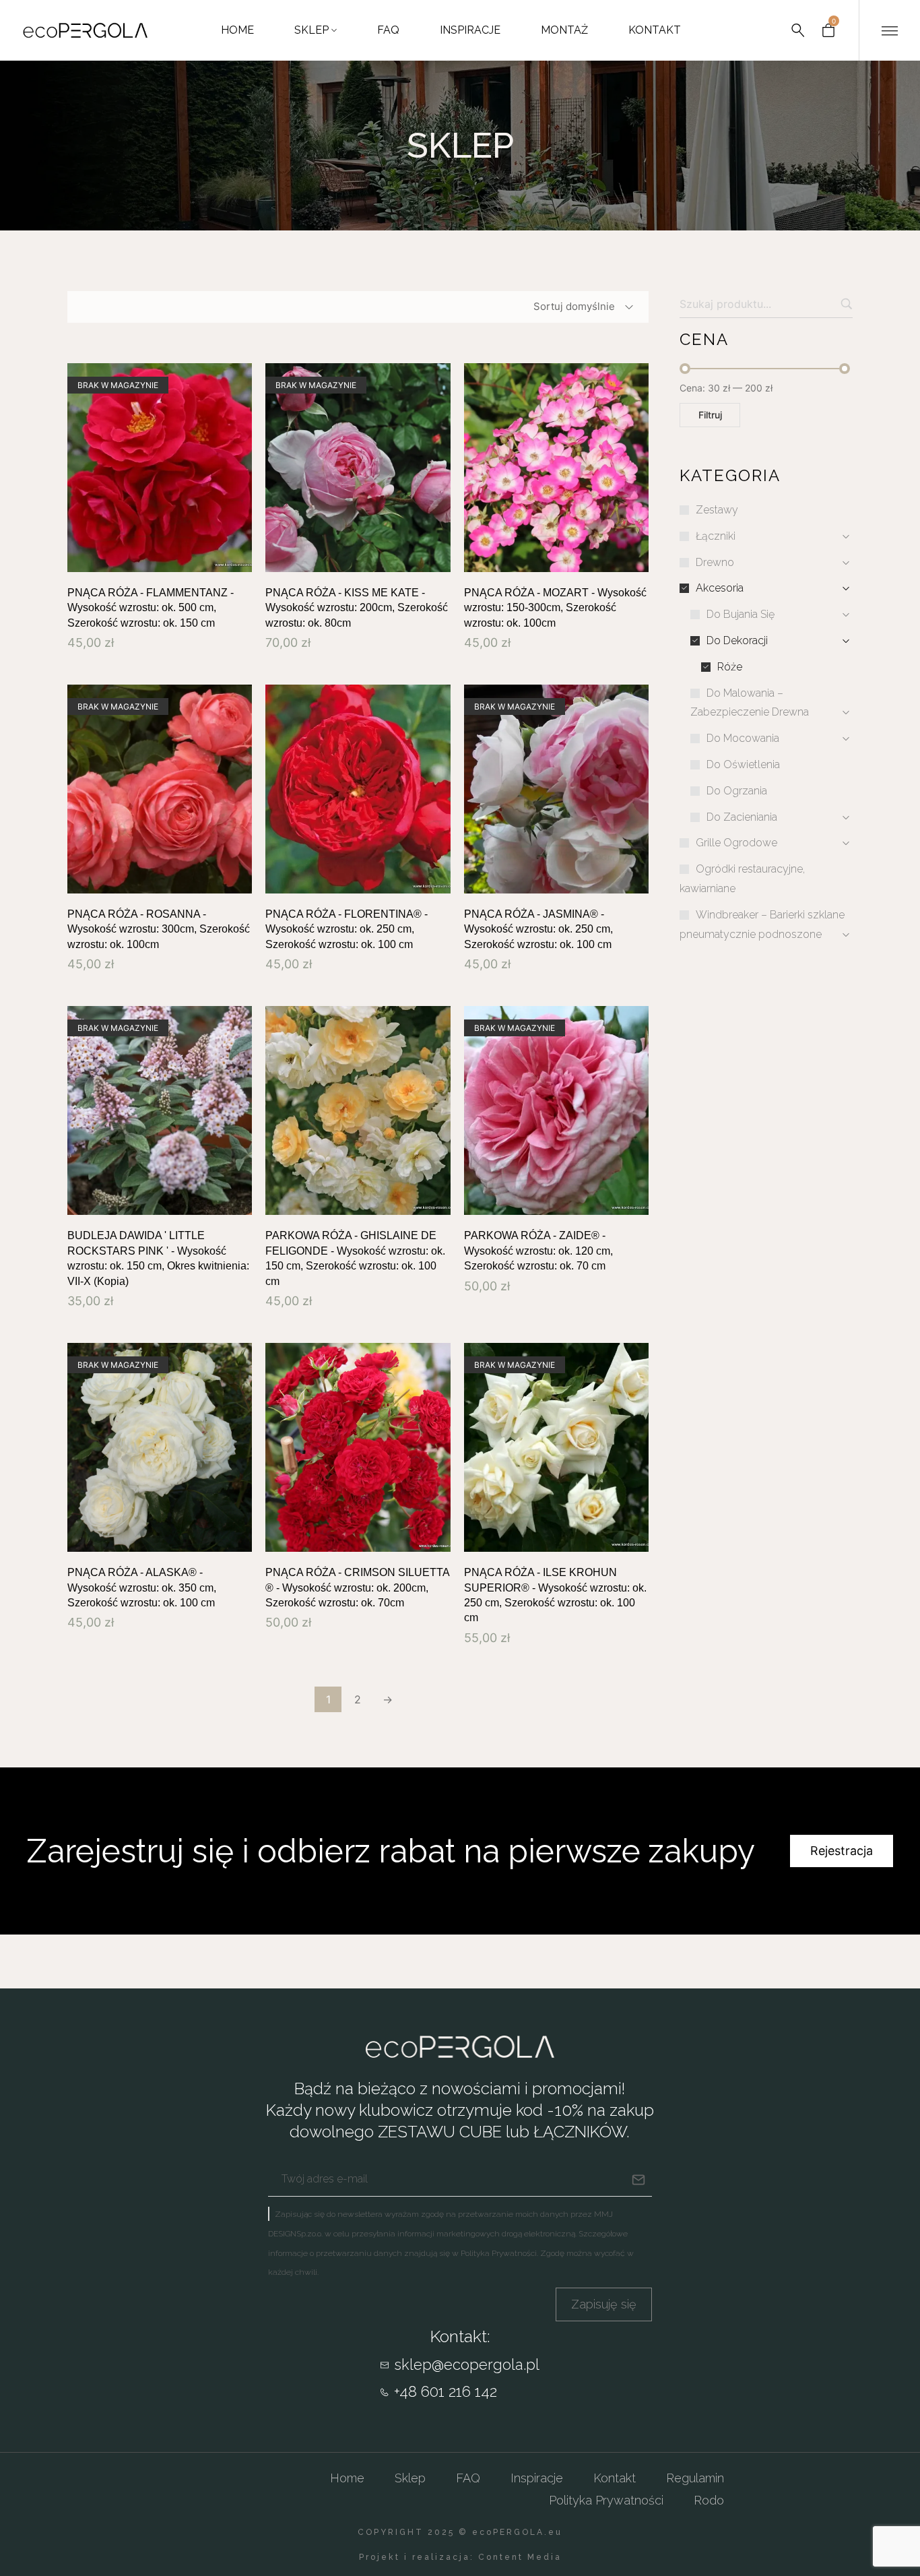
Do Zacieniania (742, 817)
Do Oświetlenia (743, 764)
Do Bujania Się (741, 614)
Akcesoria (720, 588)
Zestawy (717, 510)
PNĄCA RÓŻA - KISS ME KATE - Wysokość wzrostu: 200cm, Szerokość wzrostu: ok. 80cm (357, 608)
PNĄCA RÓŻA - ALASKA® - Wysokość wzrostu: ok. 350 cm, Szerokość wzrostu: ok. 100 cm (142, 1588)
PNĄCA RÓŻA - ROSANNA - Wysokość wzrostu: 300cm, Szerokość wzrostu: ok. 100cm (159, 929)
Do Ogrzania (737, 791)
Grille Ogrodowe (736, 843)
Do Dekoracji (737, 640)
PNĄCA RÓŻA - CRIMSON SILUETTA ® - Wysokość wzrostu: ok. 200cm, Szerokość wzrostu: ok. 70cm (357, 1588)
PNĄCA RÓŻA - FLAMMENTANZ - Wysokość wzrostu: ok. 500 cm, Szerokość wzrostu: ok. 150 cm (151, 608)
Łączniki (716, 536)
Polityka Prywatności (499, 2253)
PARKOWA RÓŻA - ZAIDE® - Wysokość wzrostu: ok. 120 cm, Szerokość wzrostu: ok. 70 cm (538, 1251)
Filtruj (710, 415)
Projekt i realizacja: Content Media (460, 2557)
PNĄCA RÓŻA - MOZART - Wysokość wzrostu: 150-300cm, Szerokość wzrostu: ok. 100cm (555, 608)
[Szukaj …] (798, 30)
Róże (730, 667)
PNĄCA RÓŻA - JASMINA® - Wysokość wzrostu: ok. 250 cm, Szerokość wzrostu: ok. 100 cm (538, 929)
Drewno (715, 562)
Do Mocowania (743, 738)
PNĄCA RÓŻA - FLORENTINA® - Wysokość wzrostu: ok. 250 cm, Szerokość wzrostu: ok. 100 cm (347, 929)
